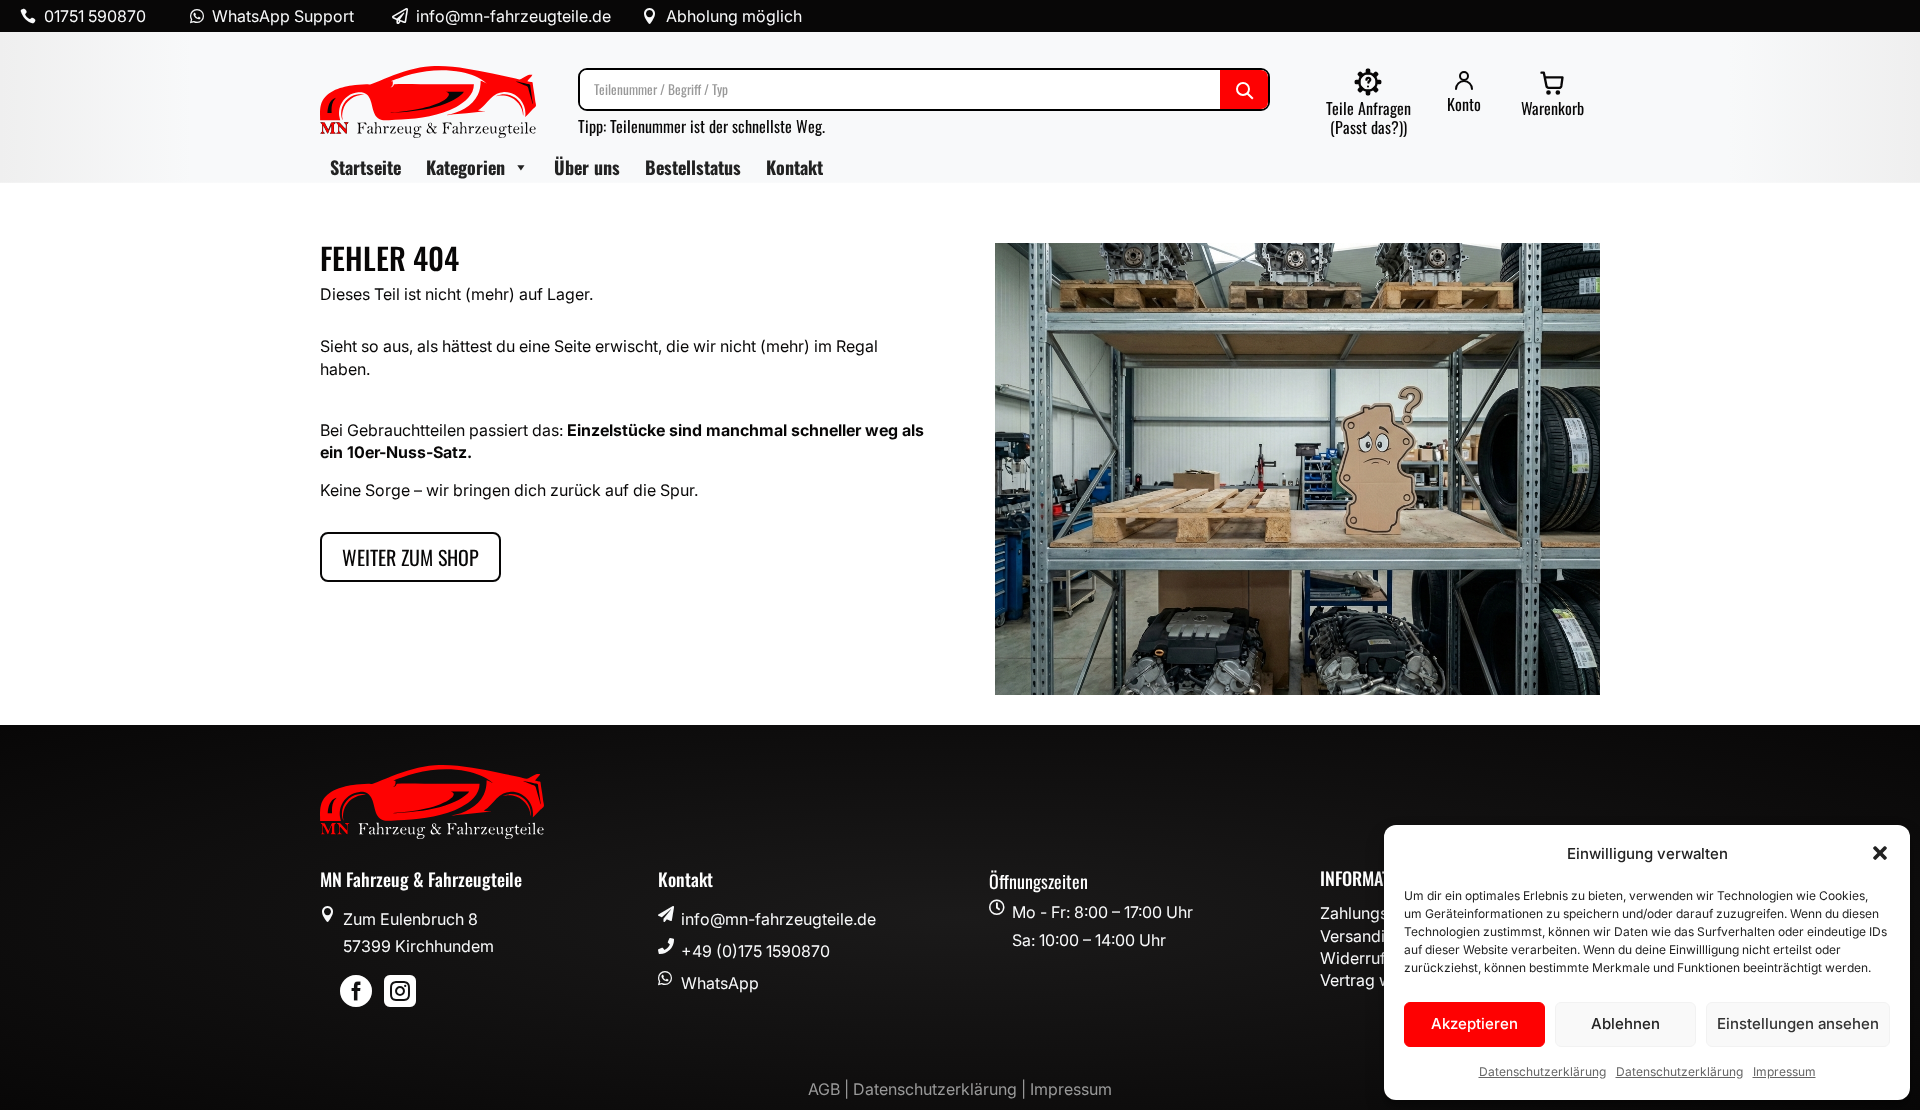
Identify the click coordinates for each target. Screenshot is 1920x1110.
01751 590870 (95, 16)
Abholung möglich (734, 16)
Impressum (1784, 1071)
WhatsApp (720, 983)
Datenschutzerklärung (1542, 1071)
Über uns (587, 167)
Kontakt (794, 167)
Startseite (365, 167)
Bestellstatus (693, 167)
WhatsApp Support (283, 16)
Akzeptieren (1474, 1023)
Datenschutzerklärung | (941, 1089)
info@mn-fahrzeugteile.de (778, 919)
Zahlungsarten (1373, 913)
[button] (1880, 853)
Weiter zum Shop (410, 557)
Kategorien (465, 167)
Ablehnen (1625, 1023)
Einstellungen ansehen (1798, 1023)
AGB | (830, 1089)
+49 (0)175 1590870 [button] (755, 951)
